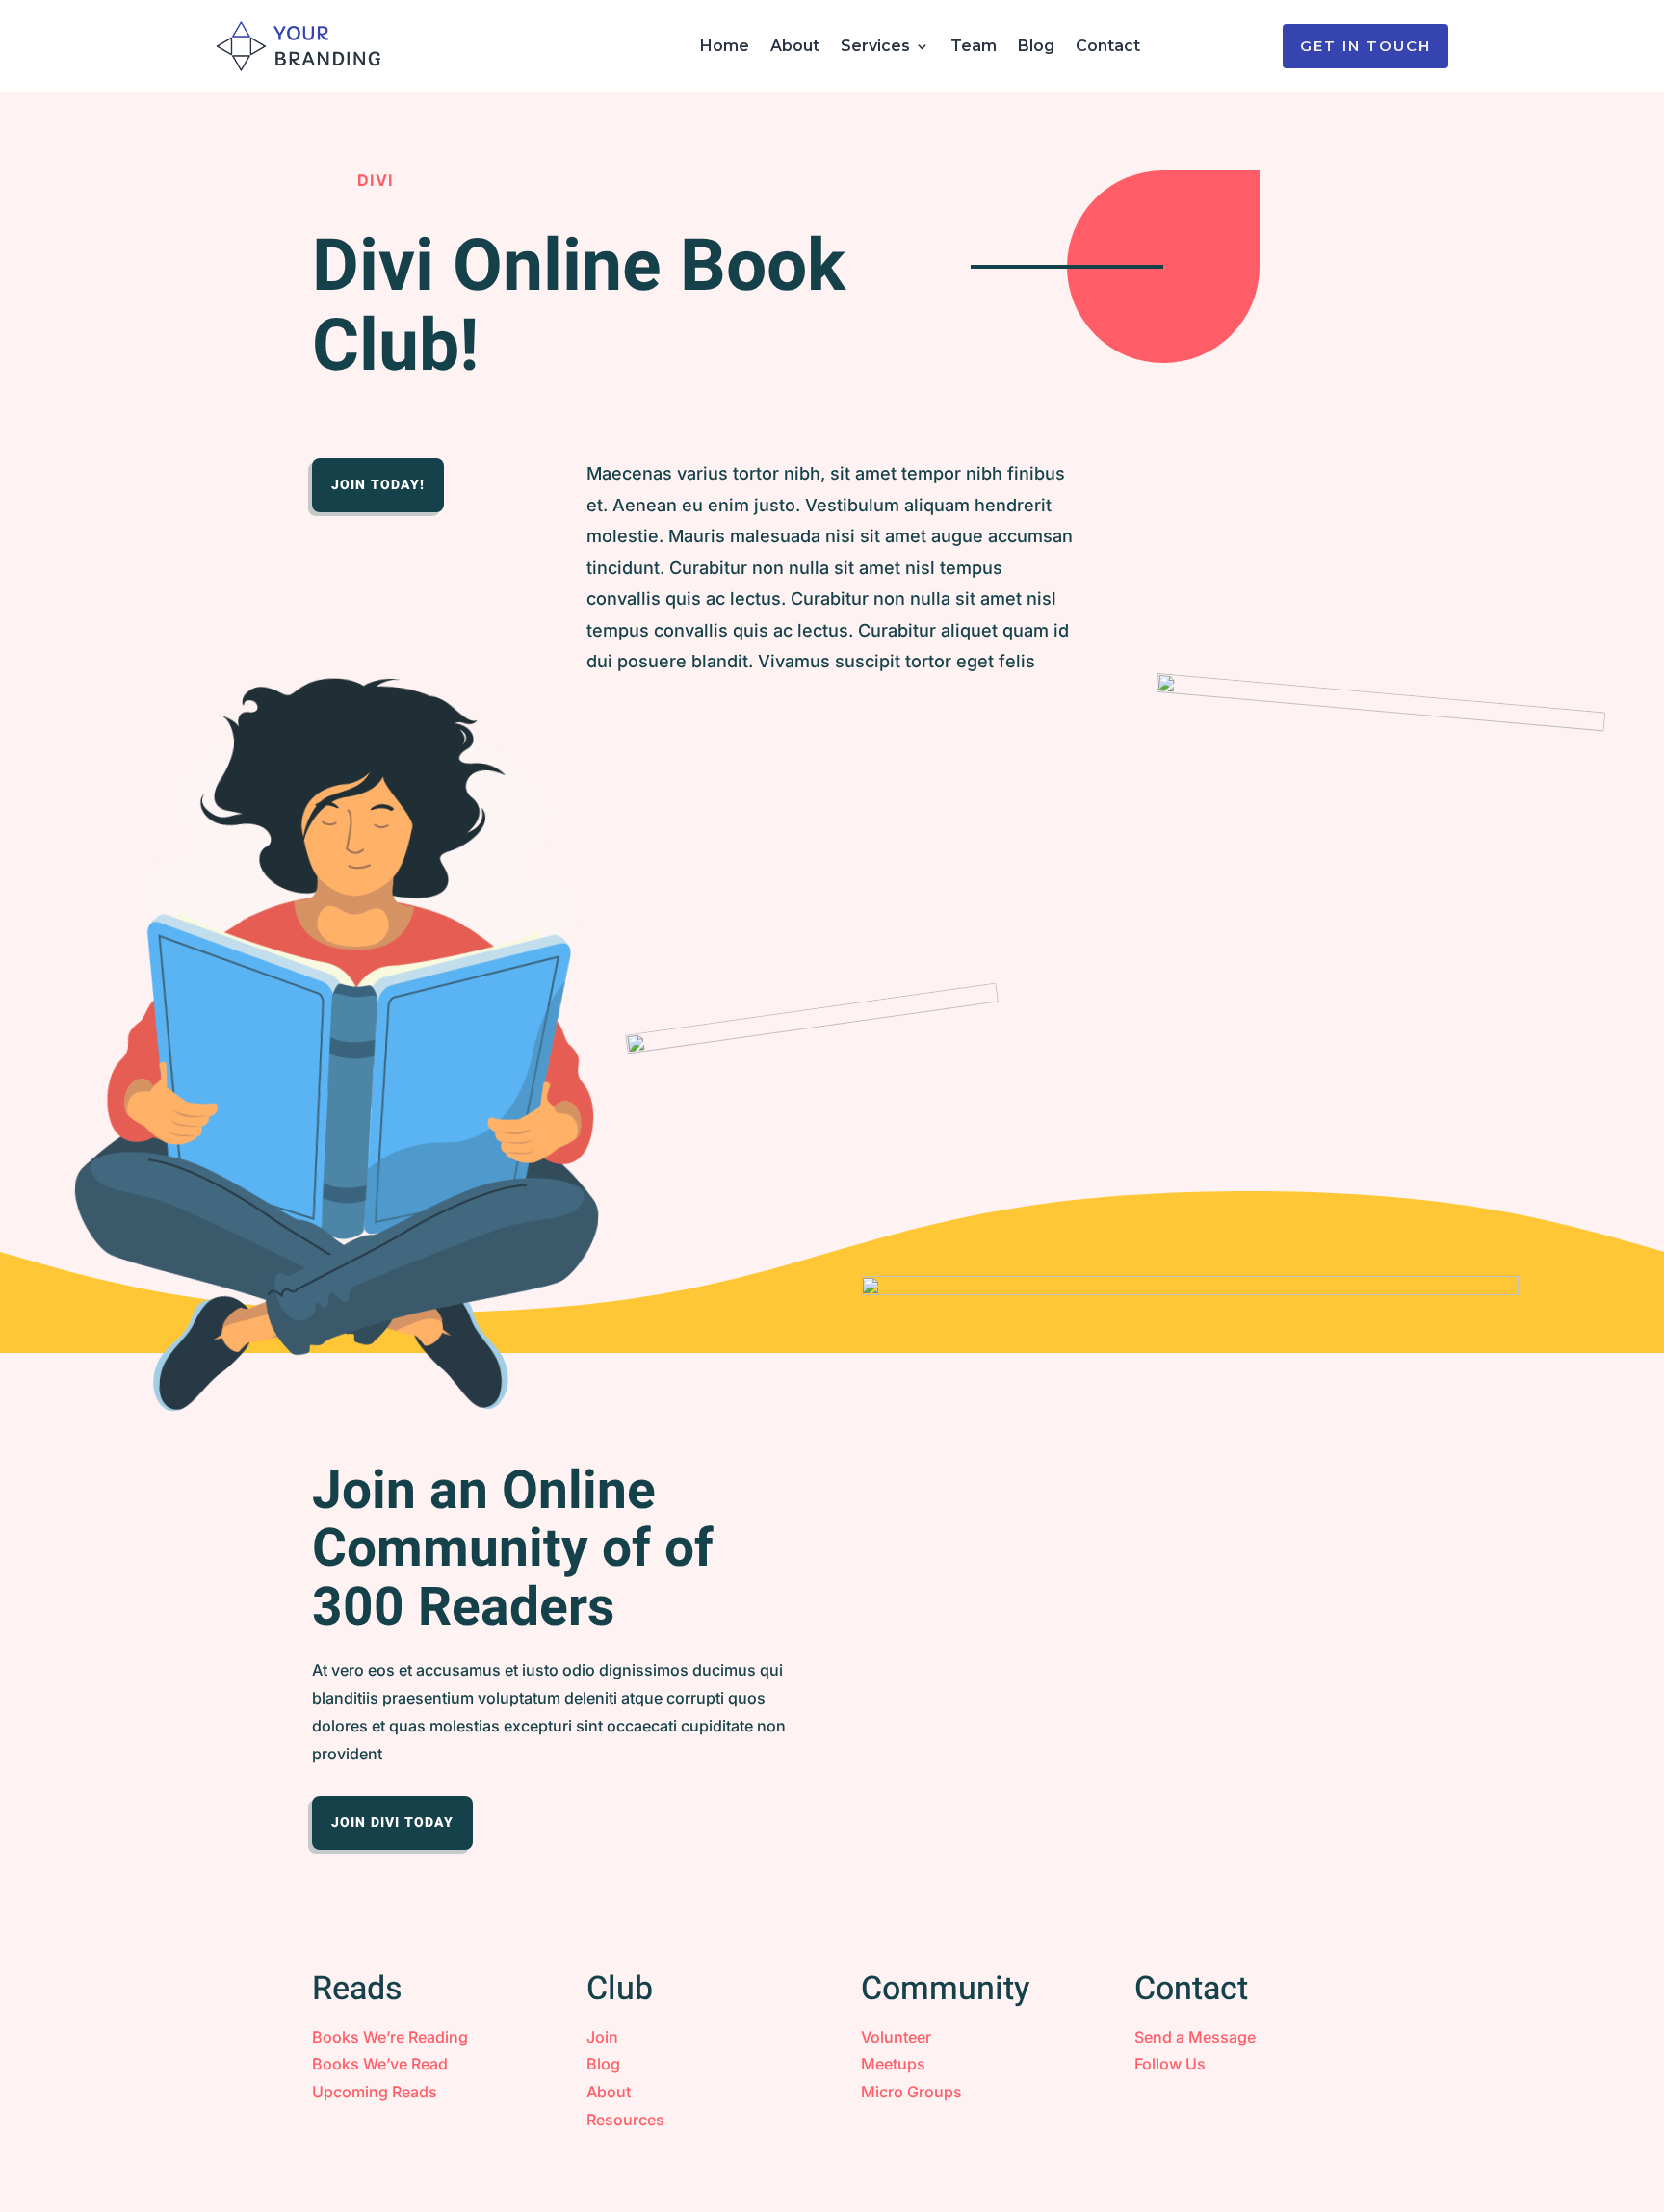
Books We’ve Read (380, 2064)
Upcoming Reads (375, 2092)
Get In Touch (1365, 46)
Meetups (893, 2064)
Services (875, 46)
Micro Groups (911, 2092)
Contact (1108, 46)
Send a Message (1195, 2037)
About (795, 46)
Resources (625, 2120)
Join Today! (378, 485)
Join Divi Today (392, 1822)
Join (602, 2037)
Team (974, 46)
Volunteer (896, 2037)
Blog (1036, 46)
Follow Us (1170, 2064)
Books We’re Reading (390, 2037)
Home (725, 46)
